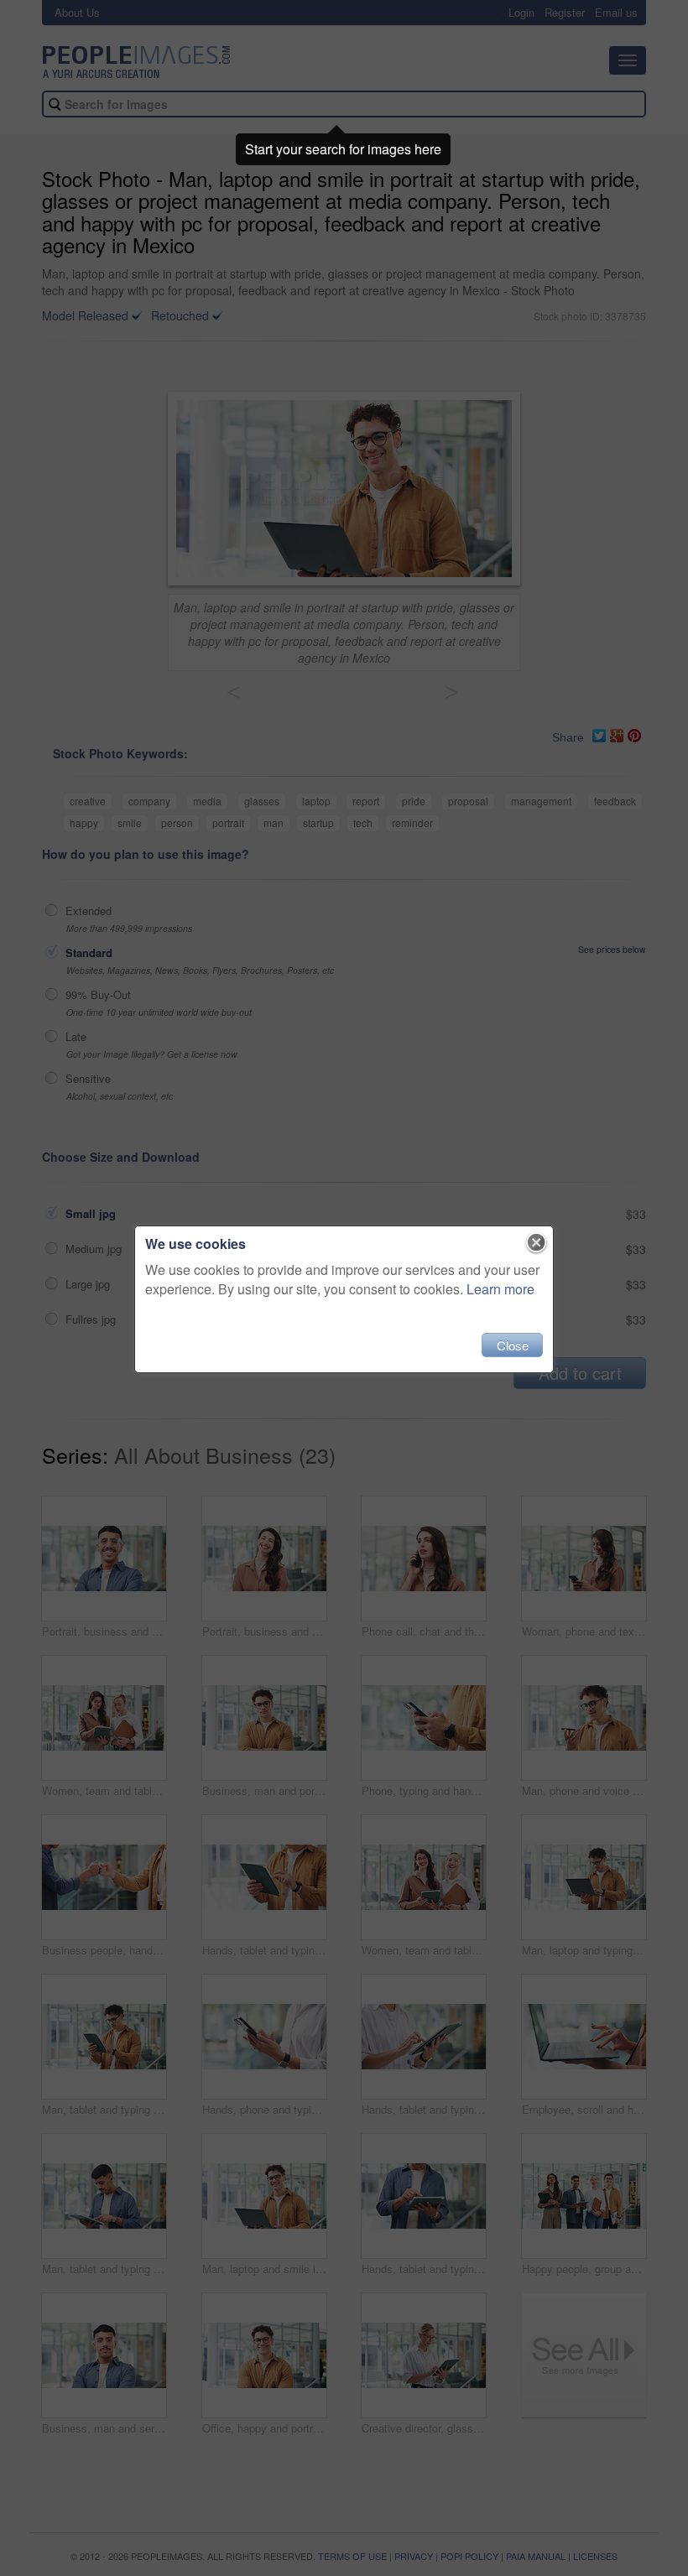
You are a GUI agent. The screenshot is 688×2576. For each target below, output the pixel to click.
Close (513, 1345)
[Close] (537, 1243)
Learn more (500, 1289)
